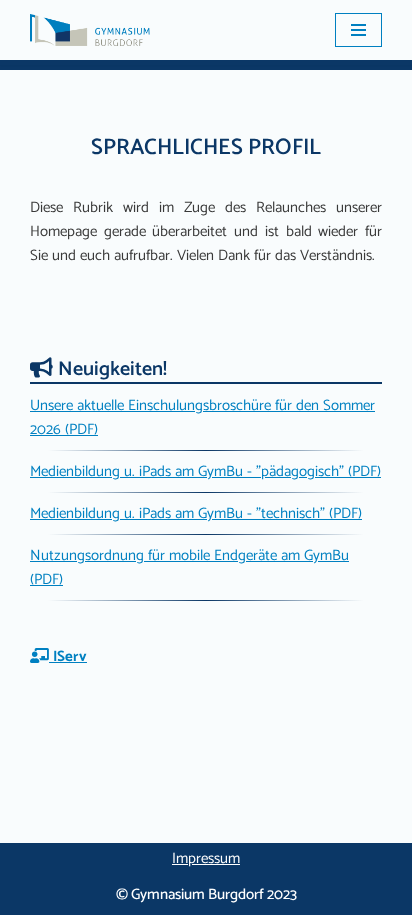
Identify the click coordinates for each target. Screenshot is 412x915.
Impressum (206, 858)
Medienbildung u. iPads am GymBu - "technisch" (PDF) (196, 513)
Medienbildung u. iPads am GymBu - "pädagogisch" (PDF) (205, 471)
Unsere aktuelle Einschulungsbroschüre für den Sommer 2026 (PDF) (202, 417)
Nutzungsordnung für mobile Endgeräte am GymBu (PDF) (189, 567)
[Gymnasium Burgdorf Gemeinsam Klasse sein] (90, 30)
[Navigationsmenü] (358, 30)
